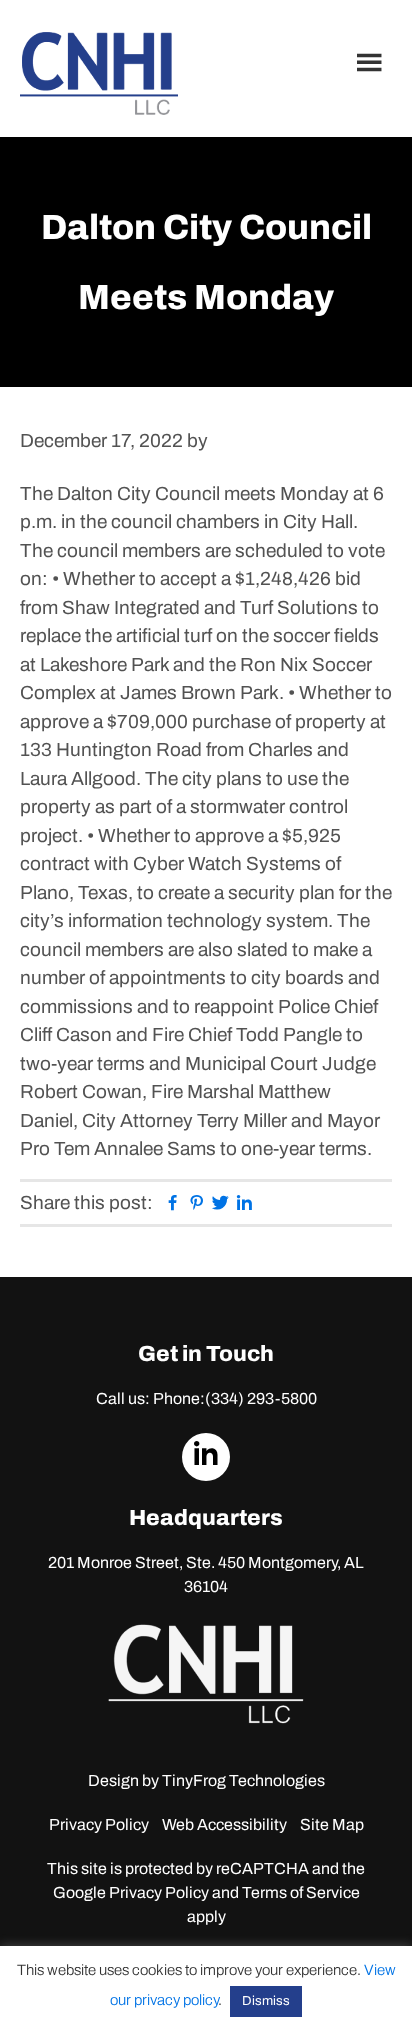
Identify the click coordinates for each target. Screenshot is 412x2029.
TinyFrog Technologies (243, 1780)
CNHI (99, 73)
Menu (372, 62)
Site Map (332, 1824)
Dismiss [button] (266, 2001)
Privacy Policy (99, 1824)
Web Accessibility (224, 1824)
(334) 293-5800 (261, 1398)
